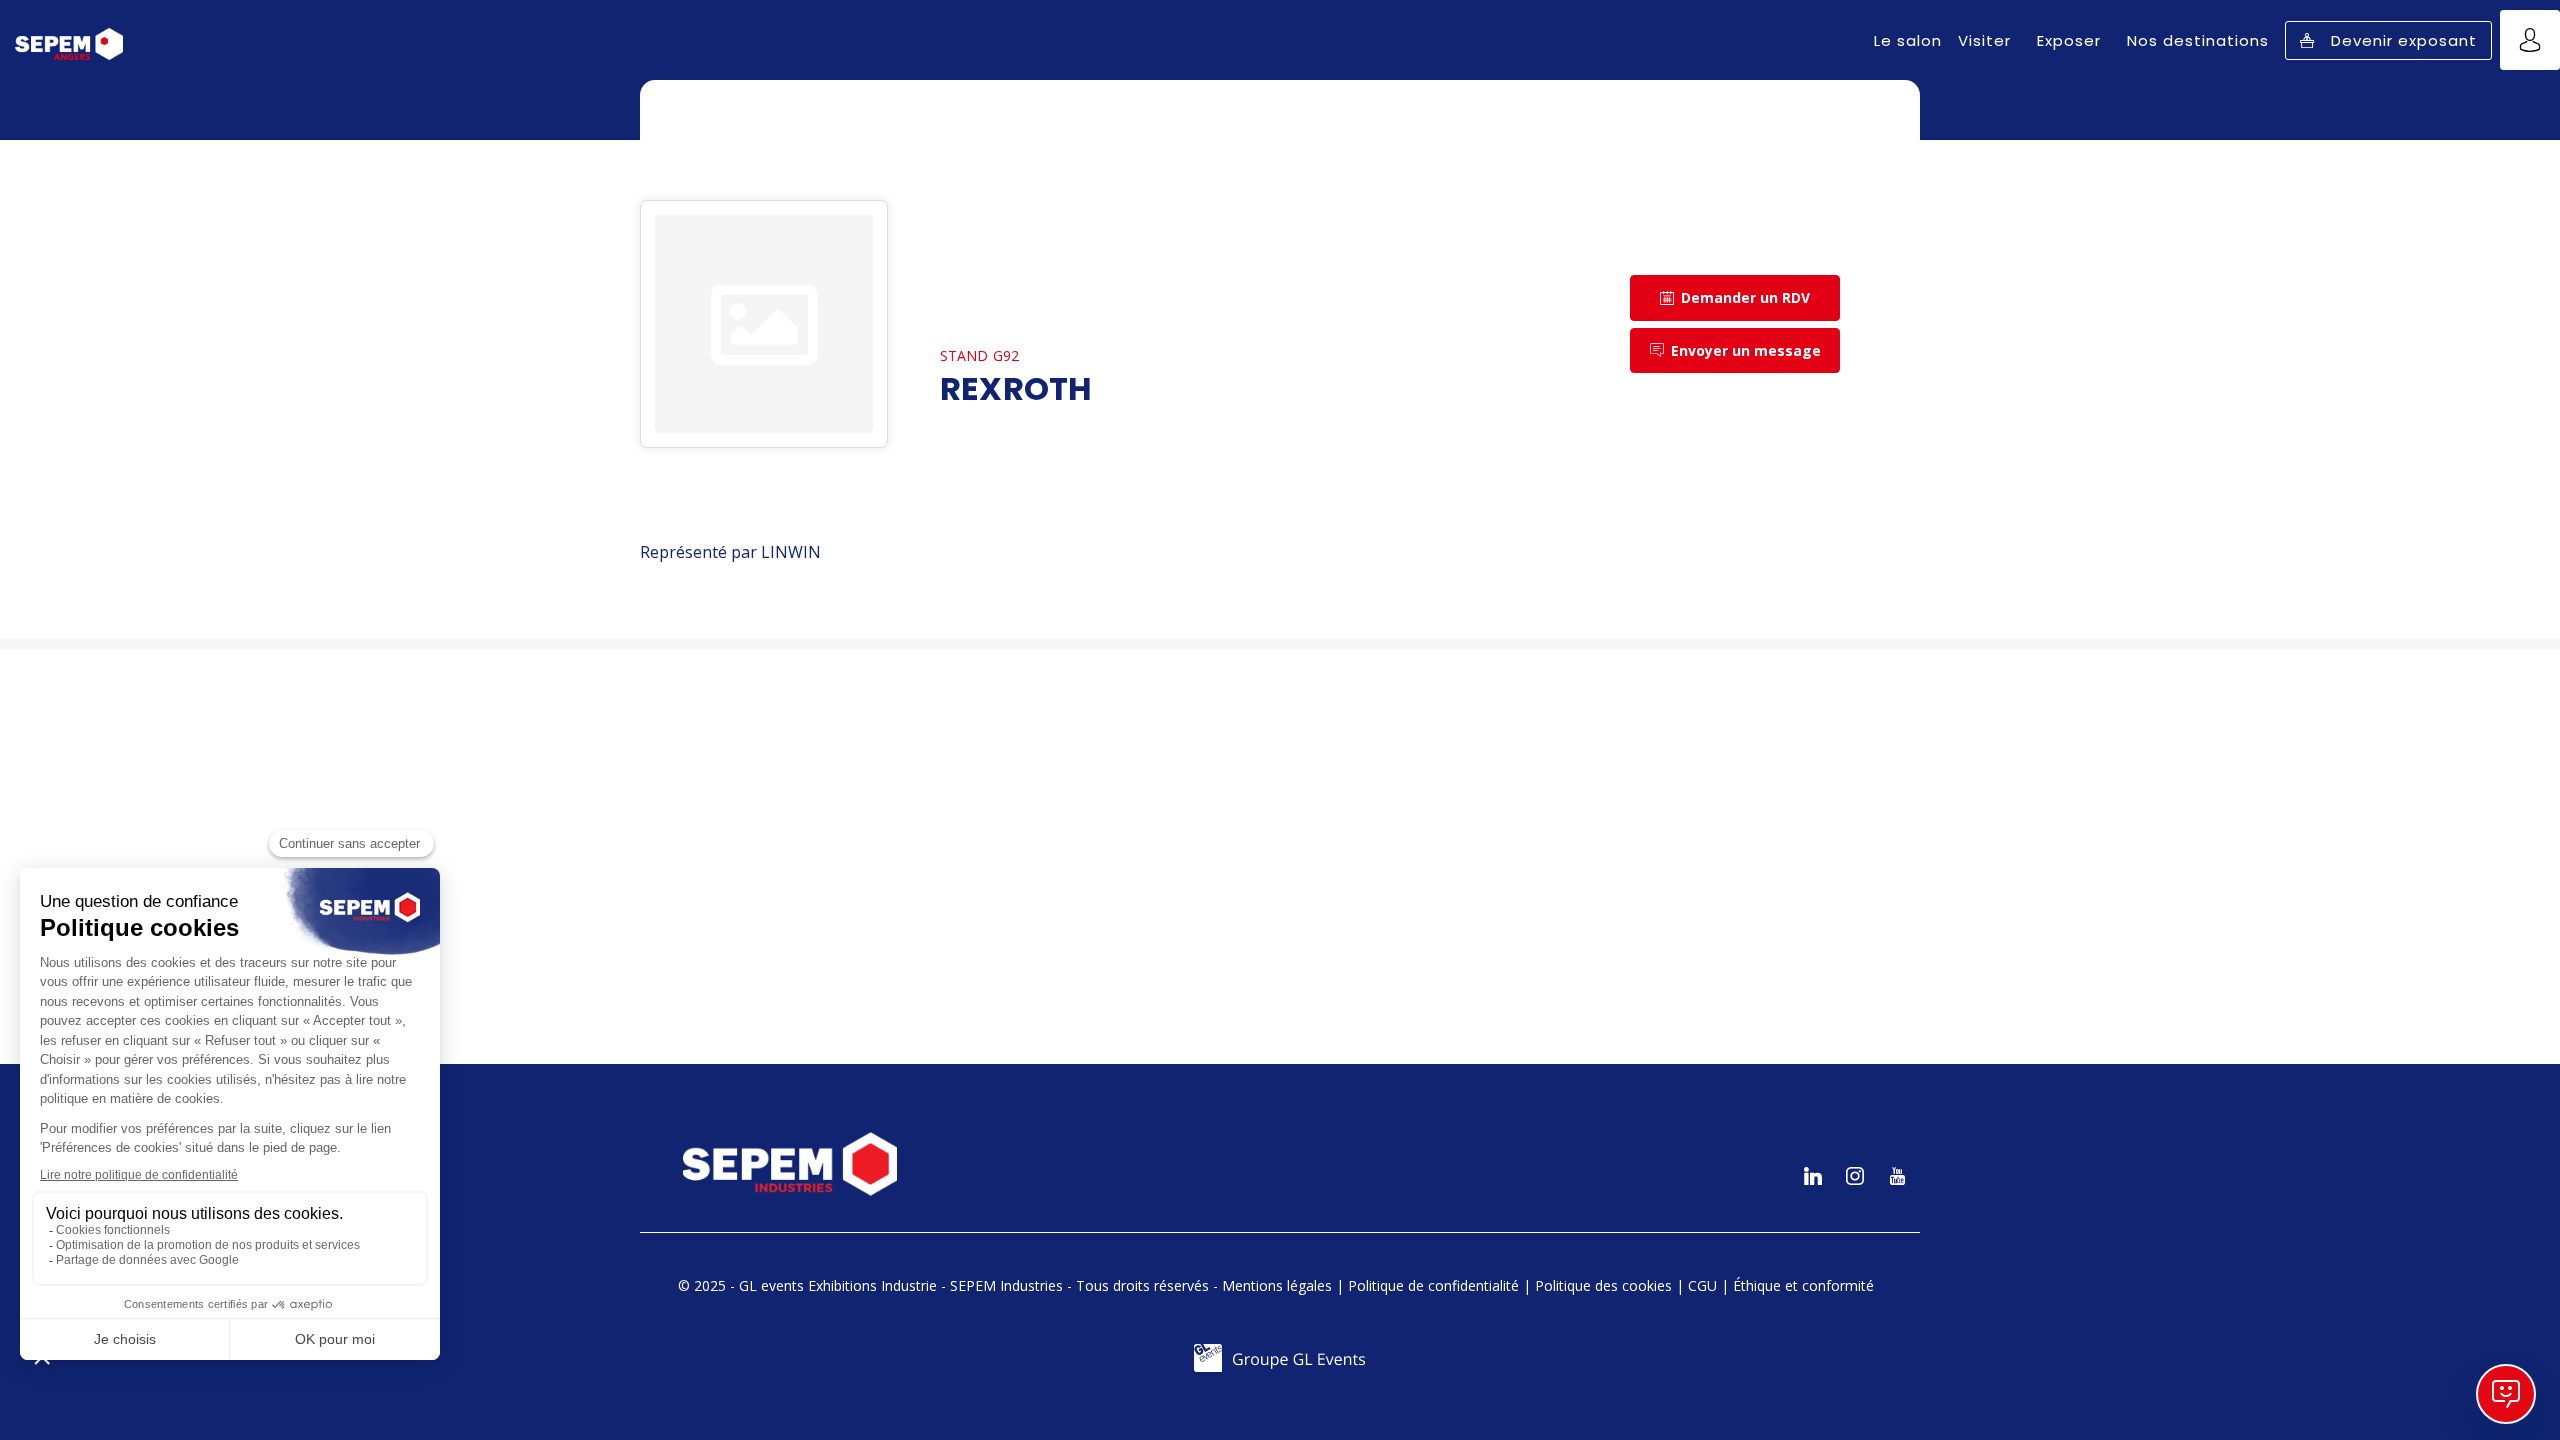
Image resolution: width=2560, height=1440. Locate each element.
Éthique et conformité (1803, 1285)
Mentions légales (1277, 1285)
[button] (2388, 40)
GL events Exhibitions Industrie (838, 1285)
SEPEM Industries (1006, 1285)
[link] (1908, 40)
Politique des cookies (1603, 1285)
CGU (1702, 1285)
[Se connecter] (2530, 40)
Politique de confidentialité (1433, 1285)
